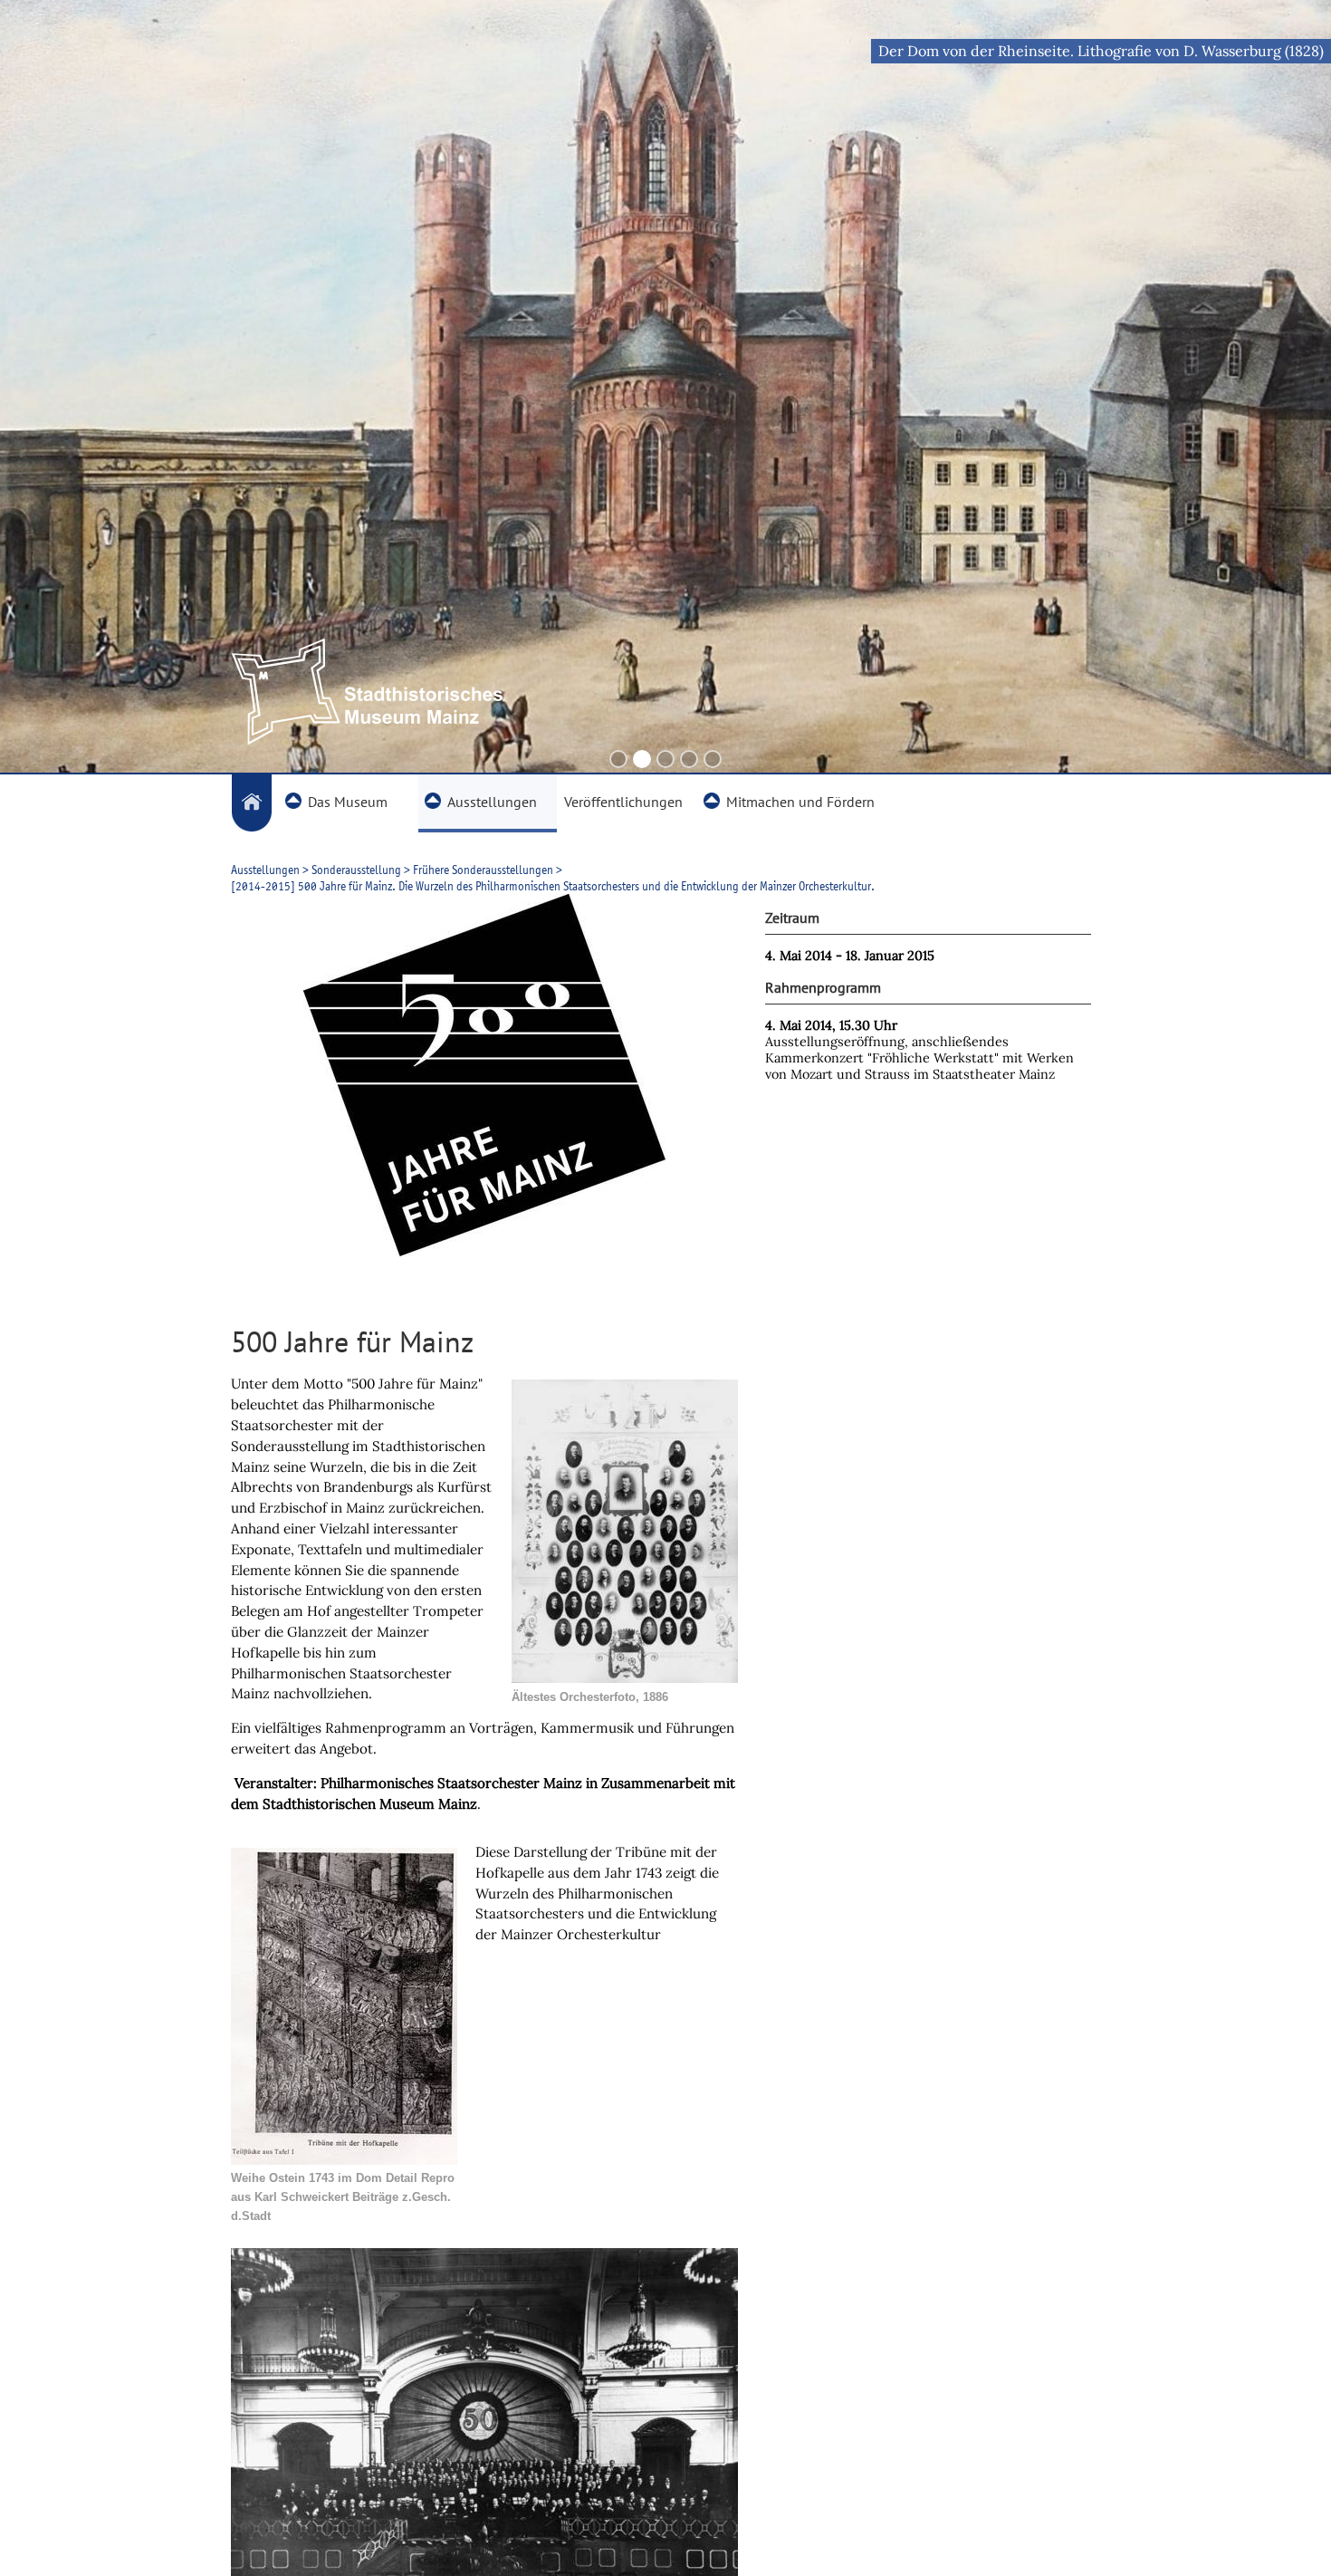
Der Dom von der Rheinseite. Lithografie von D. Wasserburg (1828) (1101, 51)
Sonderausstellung (356, 870)
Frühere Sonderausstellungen (483, 870)
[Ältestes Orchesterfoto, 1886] (625, 1677)
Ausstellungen (265, 870)
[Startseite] (252, 803)
